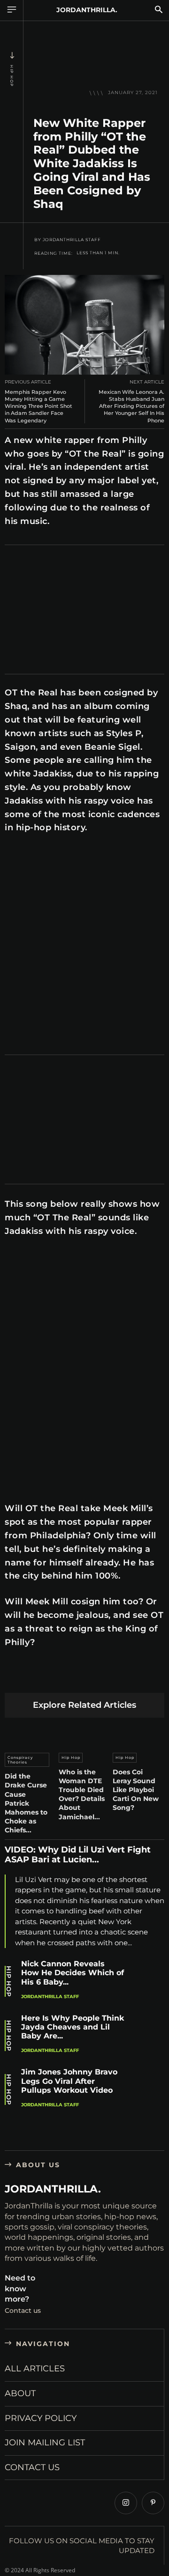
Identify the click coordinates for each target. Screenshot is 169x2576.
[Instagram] (126, 2503)
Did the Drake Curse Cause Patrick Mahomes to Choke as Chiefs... (26, 1803)
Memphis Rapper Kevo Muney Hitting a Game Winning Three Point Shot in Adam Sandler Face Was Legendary (38, 406)
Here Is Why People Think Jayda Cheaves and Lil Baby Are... (73, 2027)
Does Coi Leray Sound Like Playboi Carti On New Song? (136, 1790)
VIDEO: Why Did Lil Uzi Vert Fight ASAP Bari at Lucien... (78, 1855)
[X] (36, 1678)
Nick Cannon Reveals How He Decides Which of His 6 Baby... (73, 1973)
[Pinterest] (58, 1678)
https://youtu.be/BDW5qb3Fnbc (51, 1254)
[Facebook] (14, 1678)
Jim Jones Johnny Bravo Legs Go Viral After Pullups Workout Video (69, 2081)
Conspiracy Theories (20, 1760)
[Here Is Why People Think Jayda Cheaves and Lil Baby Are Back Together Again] (148, 2033)
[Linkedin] (81, 1678)
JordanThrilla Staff (72, 240)
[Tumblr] (125, 1678)
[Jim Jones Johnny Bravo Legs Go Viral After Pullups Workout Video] (148, 2087)
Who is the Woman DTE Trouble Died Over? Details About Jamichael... (82, 1794)
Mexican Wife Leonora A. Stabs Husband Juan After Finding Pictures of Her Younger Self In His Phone (131, 406)
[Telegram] (147, 1678)
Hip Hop (12, 76)
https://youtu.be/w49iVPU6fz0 (48, 855)
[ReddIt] (103, 1678)
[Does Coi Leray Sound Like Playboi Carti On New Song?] (138, 1733)
